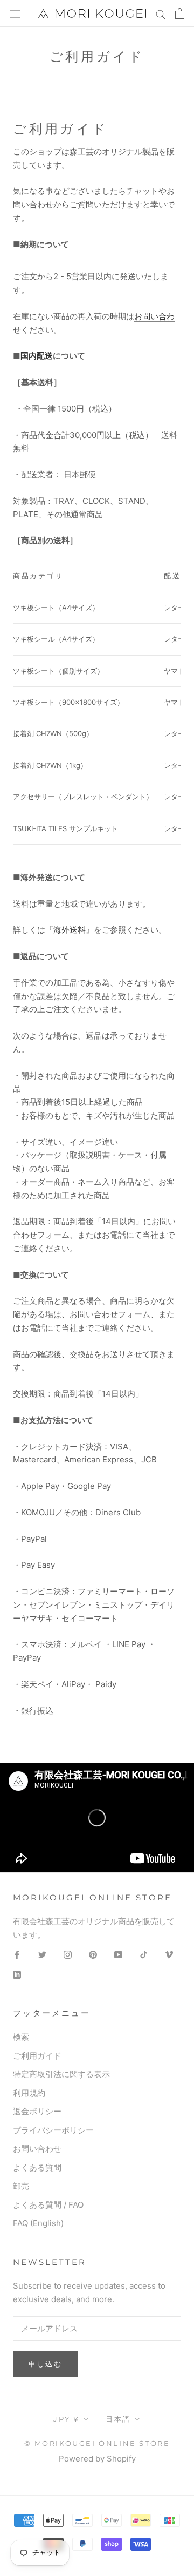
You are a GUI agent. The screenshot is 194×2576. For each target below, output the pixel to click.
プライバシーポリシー (53, 2130)
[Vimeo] (169, 1955)
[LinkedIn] (17, 1975)
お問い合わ (154, 316)
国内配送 (37, 356)
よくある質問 (37, 2167)
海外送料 (70, 930)
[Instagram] (68, 1955)
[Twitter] (42, 1955)
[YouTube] (118, 1955)
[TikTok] (144, 1955)
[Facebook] (17, 1955)
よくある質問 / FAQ (48, 2205)
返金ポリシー (37, 2111)
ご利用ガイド (37, 2056)
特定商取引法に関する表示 (61, 2074)
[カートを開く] (180, 14)
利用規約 (29, 2093)
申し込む (45, 2364)
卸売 (21, 2186)
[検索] (161, 13)
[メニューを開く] (15, 14)
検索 (21, 2037)
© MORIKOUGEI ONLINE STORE (97, 2443)
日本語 (118, 2419)
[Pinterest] (93, 1955)
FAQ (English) (38, 2223)
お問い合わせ (37, 2149)
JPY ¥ (67, 2419)
